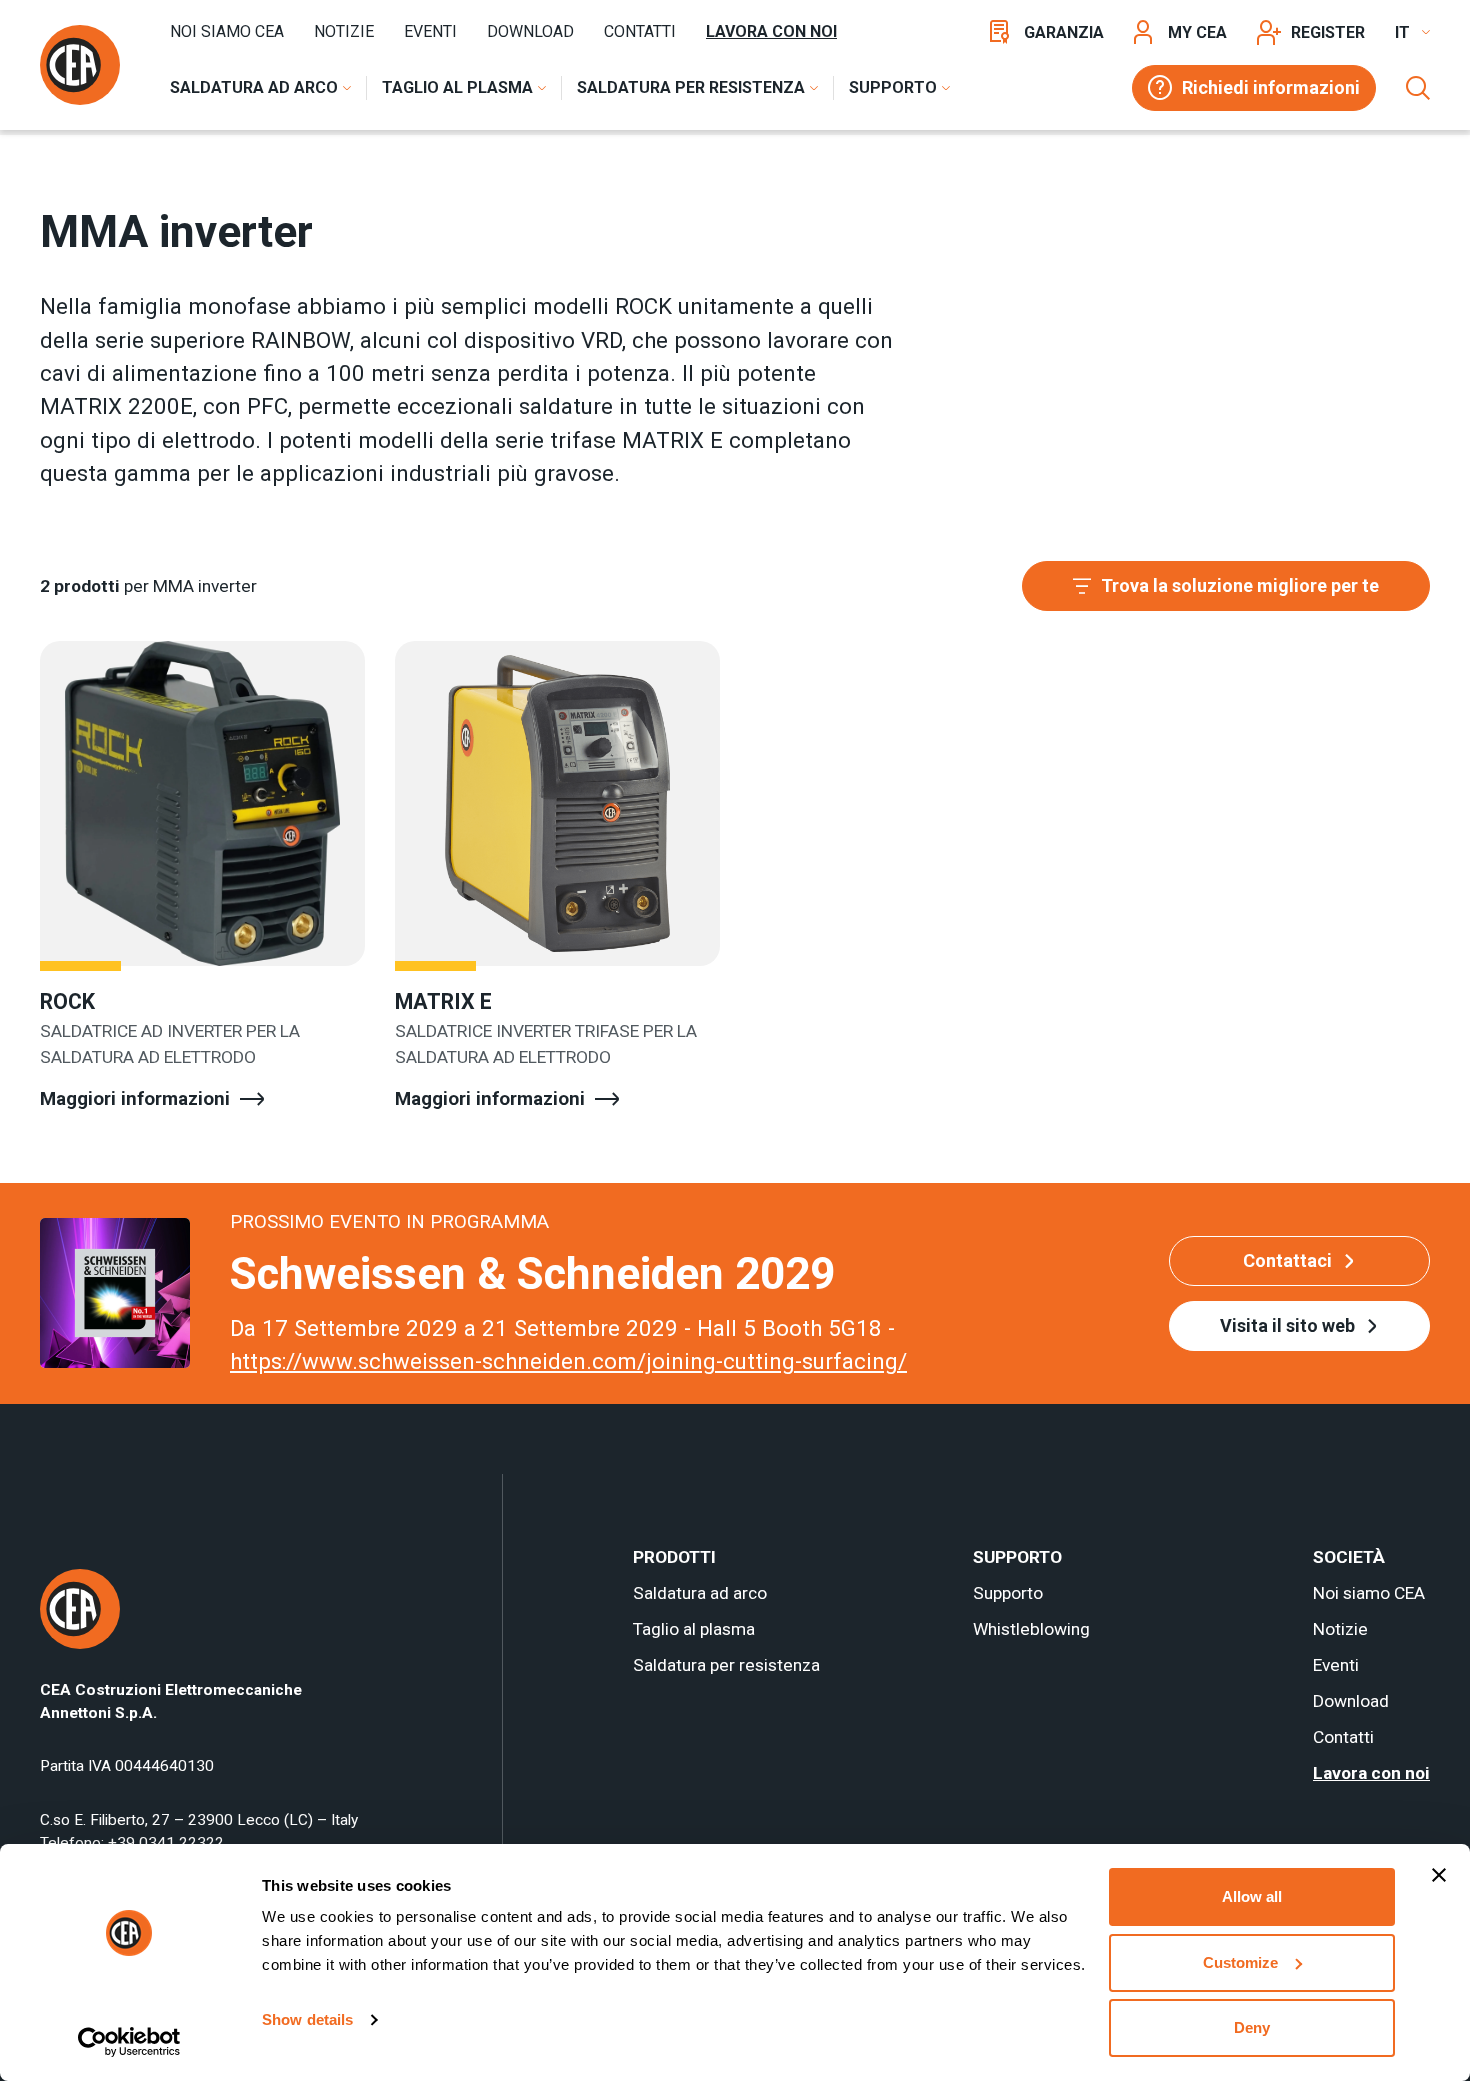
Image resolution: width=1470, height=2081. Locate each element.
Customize (1240, 1962)
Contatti (640, 31)
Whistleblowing (1031, 1629)
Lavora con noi (771, 31)
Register (1328, 32)
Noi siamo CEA (227, 31)
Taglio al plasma (694, 1629)
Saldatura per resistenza (726, 1665)
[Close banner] (1439, 1875)
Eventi (430, 31)
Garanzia (1064, 32)
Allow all (1252, 1896)
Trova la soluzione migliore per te (1240, 585)
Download (530, 31)
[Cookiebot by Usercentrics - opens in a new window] (129, 2042)
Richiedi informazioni (1271, 87)
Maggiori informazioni (135, 1099)
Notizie (344, 31)
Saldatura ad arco (700, 1593)
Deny (1252, 2027)
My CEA (1197, 32)
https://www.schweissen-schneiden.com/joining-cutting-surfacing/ (568, 1361)
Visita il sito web (1287, 1325)
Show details (307, 2019)
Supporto (1008, 1593)
